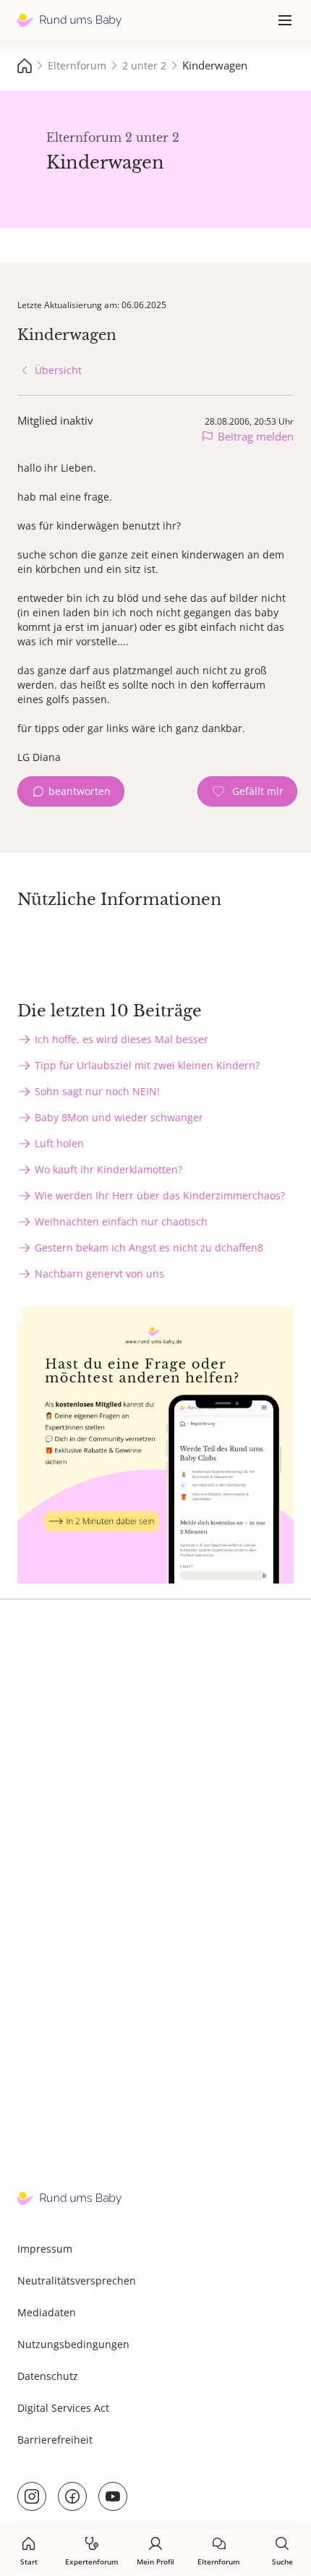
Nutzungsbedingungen (73, 2344)
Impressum (45, 2249)
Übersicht (58, 370)
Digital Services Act (63, 2408)
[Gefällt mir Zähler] (247, 791)
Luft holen (59, 1143)
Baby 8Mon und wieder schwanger (119, 1117)
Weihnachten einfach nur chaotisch (121, 1221)
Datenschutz (48, 2376)
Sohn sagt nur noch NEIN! (97, 1091)
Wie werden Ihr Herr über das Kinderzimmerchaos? (160, 1195)
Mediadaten (47, 2312)
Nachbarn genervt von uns (99, 1274)
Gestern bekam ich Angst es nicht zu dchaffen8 (149, 1247)
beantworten (80, 791)
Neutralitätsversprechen (77, 2280)
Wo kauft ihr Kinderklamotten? (108, 1169)
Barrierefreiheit (55, 2440)
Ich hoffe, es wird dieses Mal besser (122, 1039)
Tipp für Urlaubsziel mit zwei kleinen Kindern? (147, 1065)
